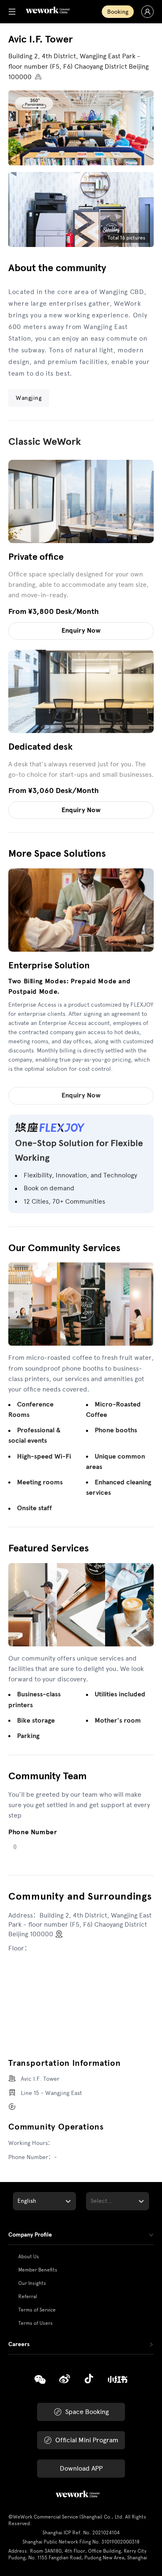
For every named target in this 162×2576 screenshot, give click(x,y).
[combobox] (18, 2201)
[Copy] (40, 2380)
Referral (28, 2297)
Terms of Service (37, 2310)
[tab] (81, 2235)
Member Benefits (38, 2270)
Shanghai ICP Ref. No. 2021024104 (81, 2533)
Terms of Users (36, 2323)
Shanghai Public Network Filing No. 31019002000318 (81, 2542)
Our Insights (32, 2283)
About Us (29, 2257)
